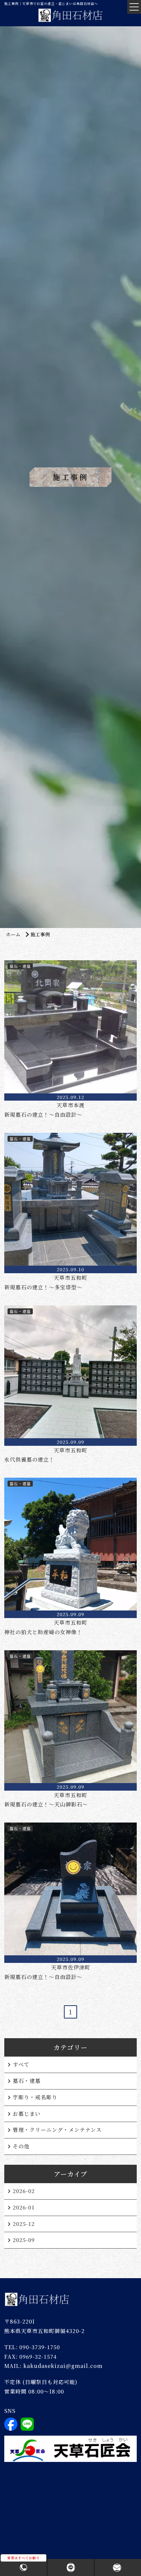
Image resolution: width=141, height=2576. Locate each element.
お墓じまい (27, 2114)
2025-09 (24, 2240)
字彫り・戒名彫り (35, 2097)
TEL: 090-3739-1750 (32, 2347)
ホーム (13, 934)
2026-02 (24, 2191)
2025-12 (24, 2224)
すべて (21, 2064)
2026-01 (24, 2207)
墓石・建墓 (27, 2081)
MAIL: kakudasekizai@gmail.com (53, 2366)
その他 (21, 2146)
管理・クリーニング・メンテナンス (57, 2130)
